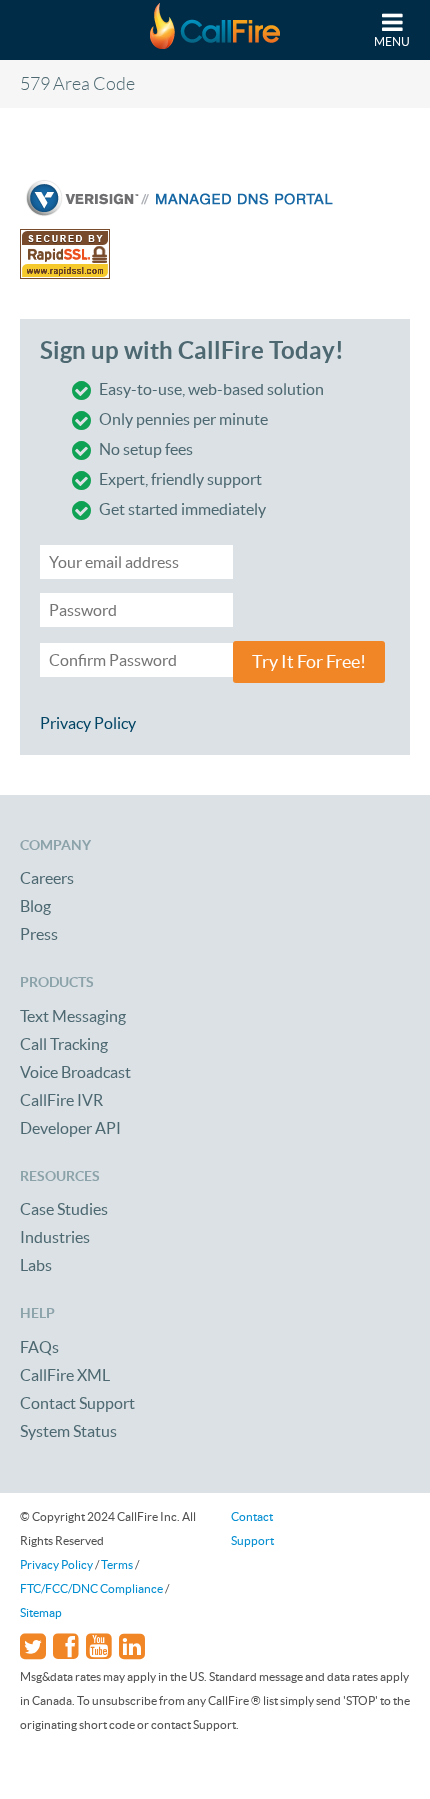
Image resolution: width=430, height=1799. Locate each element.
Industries (55, 1237)
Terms (117, 1564)
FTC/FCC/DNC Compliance (91, 1588)
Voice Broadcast (75, 1072)
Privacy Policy (88, 723)
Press (39, 934)
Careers (47, 878)
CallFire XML (65, 1375)
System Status (68, 1431)
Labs (36, 1265)
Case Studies (64, 1209)
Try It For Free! (309, 662)
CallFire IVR (61, 1100)
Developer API (70, 1128)
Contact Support (77, 1403)
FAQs (39, 1347)
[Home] (215, 30)
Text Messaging (73, 1016)
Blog (35, 906)
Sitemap (41, 1612)
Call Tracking (64, 1044)
